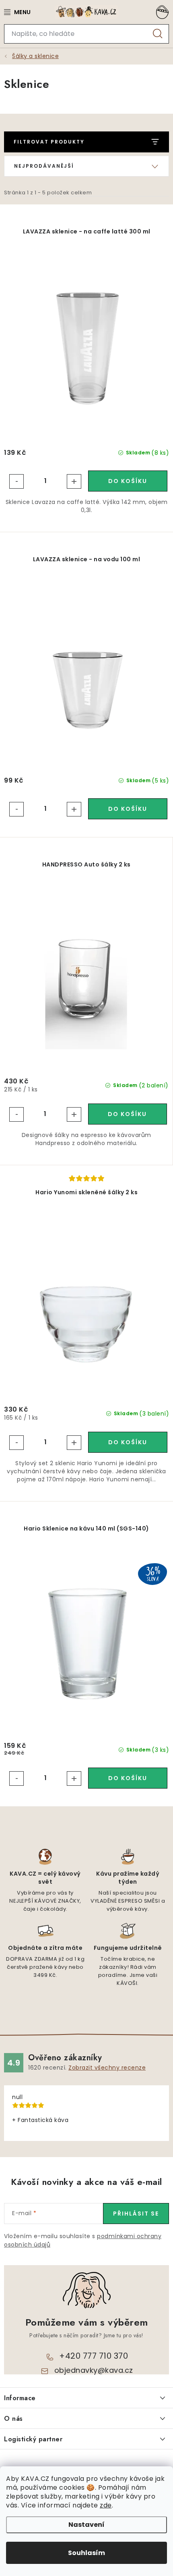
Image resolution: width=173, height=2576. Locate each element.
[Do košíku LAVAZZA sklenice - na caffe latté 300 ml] (128, 481)
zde (106, 2505)
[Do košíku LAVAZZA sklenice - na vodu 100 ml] (128, 809)
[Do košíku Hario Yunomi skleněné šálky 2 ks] (128, 1442)
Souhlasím (86, 2553)
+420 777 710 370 (94, 2356)
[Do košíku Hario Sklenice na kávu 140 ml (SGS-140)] (128, 1778)
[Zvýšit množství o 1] (74, 481)
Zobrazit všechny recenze (107, 2068)
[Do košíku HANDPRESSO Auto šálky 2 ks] (128, 1114)
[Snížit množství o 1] (16, 481)
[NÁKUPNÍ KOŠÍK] (161, 12)
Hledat (158, 34)
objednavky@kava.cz (94, 2370)
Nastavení (86, 2525)
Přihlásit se (136, 2214)
